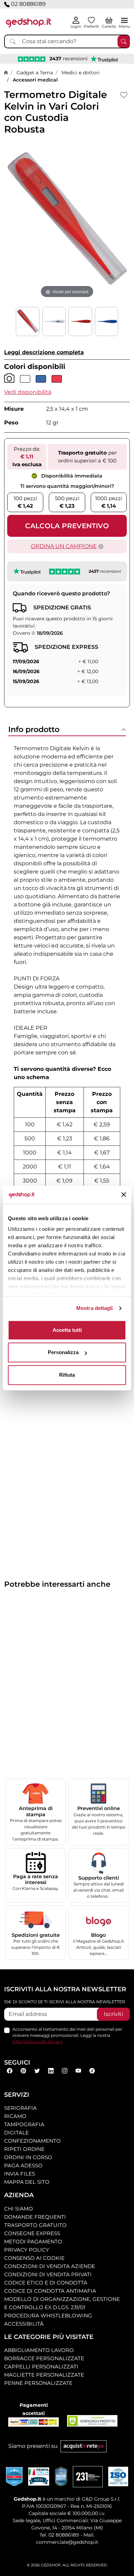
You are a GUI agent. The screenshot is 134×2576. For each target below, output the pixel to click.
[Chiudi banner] (124, 1195)
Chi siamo (19, 2209)
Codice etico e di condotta (46, 2283)
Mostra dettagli (95, 1308)
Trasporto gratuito (35, 2225)
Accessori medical (35, 80)
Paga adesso (23, 2165)
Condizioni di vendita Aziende (50, 2266)
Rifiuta (67, 1375)
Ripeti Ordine (24, 2149)
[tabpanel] (67, 1001)
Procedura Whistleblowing (48, 2315)
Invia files (20, 2174)
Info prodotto (34, 729)
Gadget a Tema (35, 73)
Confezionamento (32, 2141)
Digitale (16, 2133)
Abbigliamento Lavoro (39, 2350)
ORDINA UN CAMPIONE (64, 546)
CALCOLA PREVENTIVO (67, 526)
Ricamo (15, 2116)
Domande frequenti (35, 2217)
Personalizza (63, 1352)
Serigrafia (20, 2108)
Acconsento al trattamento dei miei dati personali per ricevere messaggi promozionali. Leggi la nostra (67, 2035)
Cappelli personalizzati (41, 2367)
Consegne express (32, 2233)
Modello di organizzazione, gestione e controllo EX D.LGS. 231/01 (62, 2303)
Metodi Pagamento (33, 2241)
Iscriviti (113, 2014)
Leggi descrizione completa (44, 352)
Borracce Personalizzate (44, 2358)
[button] (28, 392)
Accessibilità (24, 2324)
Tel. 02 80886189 (59, 2535)
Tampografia (24, 2124)
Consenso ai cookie (34, 2258)
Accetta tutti (67, 1330)
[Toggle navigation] (124, 20)
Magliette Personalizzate (44, 2375)
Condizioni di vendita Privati (48, 2274)
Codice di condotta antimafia (50, 2291)
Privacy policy (27, 2250)
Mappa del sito (27, 2182)
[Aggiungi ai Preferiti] (124, 95)
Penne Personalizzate (38, 2383)
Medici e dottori (81, 73)
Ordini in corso (28, 2157)
